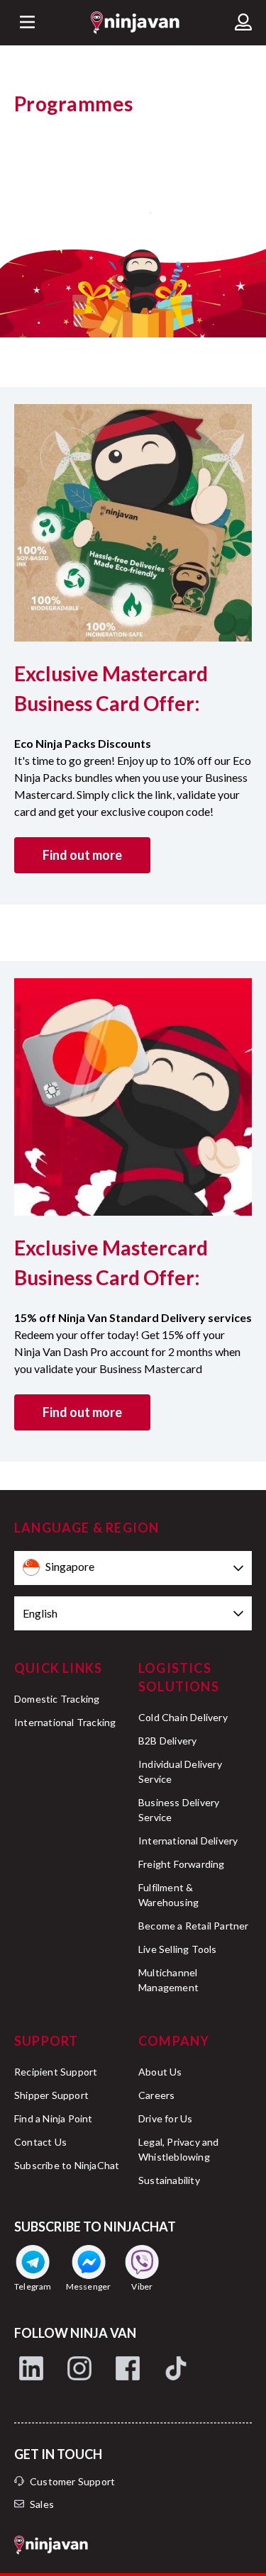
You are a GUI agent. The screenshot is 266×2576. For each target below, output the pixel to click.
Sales (42, 2504)
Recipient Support (56, 2072)
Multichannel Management (168, 1980)
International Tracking (65, 1722)
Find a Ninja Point (54, 2118)
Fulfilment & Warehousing (168, 1895)
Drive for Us (165, 2118)
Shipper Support (51, 2095)
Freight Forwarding (182, 1864)
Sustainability (169, 2180)
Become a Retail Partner (194, 1926)
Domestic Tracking (57, 1699)
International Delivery (188, 1841)
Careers (156, 2095)
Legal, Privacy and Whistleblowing (179, 2149)
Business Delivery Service (179, 1810)
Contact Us (40, 2142)
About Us (160, 2072)
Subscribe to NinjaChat (67, 2165)
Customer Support (72, 2481)
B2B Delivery (167, 1741)
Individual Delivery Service (180, 1771)
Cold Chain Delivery (183, 1717)
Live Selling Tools (178, 1949)
